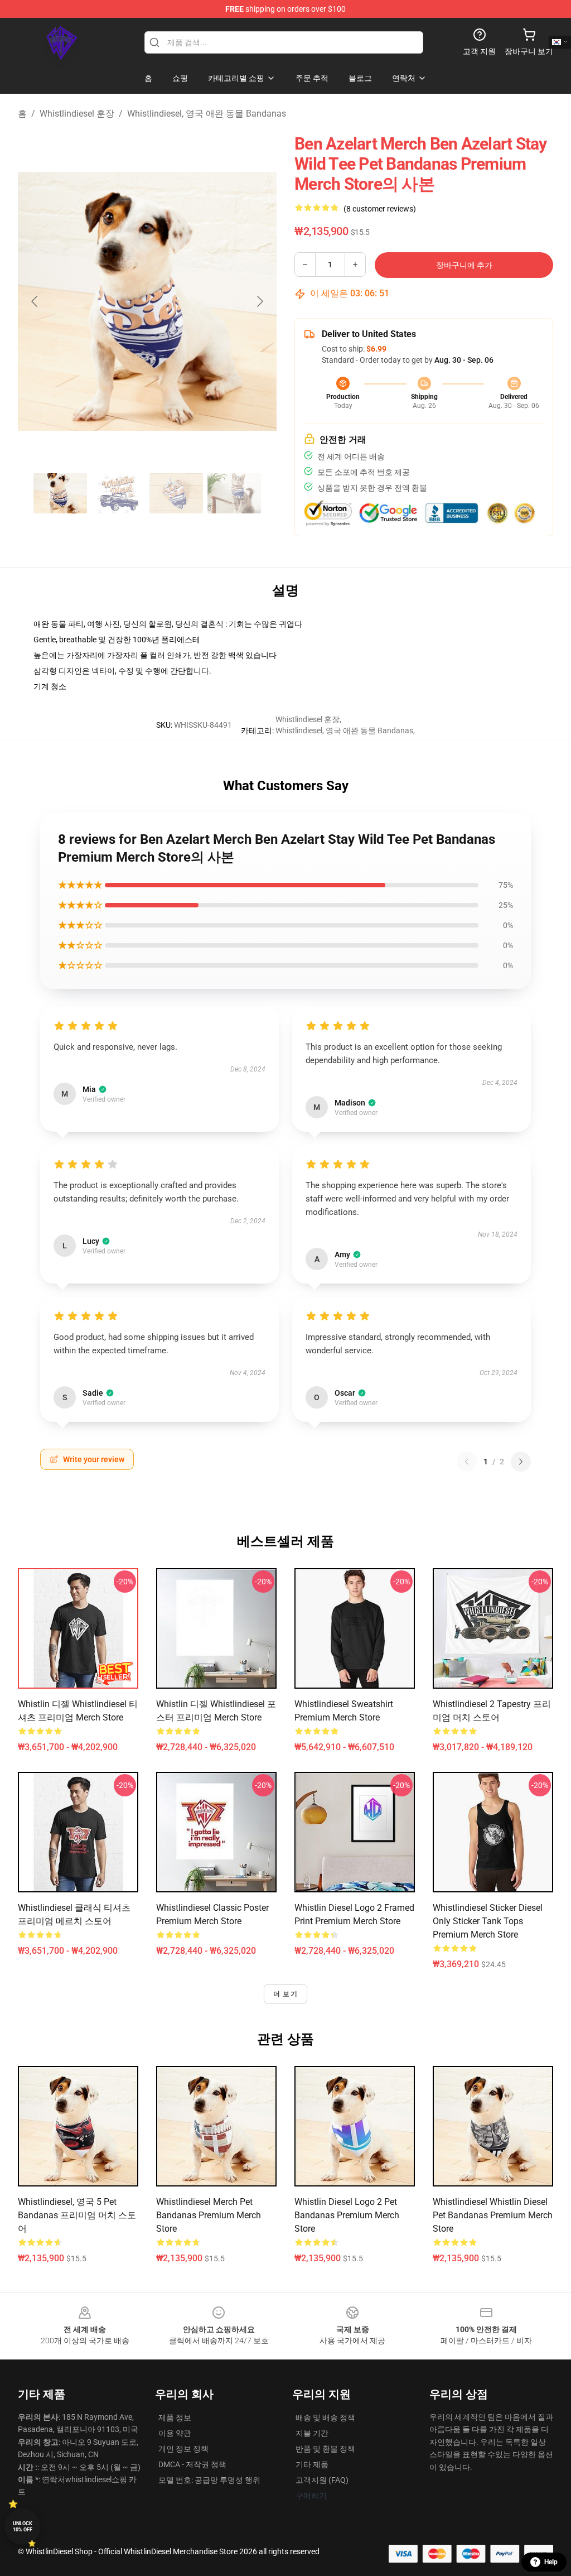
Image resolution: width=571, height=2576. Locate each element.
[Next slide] (259, 301)
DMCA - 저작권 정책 (192, 2464)
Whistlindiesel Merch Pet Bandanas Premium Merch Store (209, 2215)
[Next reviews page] (521, 1462)
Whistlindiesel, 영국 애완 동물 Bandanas (207, 114)
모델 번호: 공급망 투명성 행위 (209, 2480)
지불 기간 (312, 2433)
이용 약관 (175, 2433)
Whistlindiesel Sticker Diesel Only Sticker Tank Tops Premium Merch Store (488, 1921)
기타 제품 (312, 2464)
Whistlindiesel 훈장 (77, 114)
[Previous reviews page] (467, 1462)
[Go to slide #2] (118, 493)
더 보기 (285, 1994)
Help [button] (551, 2562)
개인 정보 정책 (183, 2449)
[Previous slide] (35, 301)
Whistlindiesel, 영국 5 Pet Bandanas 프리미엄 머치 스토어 (77, 2215)
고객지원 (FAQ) (322, 2480)
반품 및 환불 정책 (325, 2449)
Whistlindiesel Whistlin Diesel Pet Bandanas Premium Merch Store (493, 2215)
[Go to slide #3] (176, 493)
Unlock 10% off (23, 2527)
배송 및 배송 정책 (325, 2418)
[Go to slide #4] (234, 493)
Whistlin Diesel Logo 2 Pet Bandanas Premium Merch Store (347, 2215)
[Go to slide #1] (60, 493)
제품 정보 (175, 2418)
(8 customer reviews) (380, 209)
